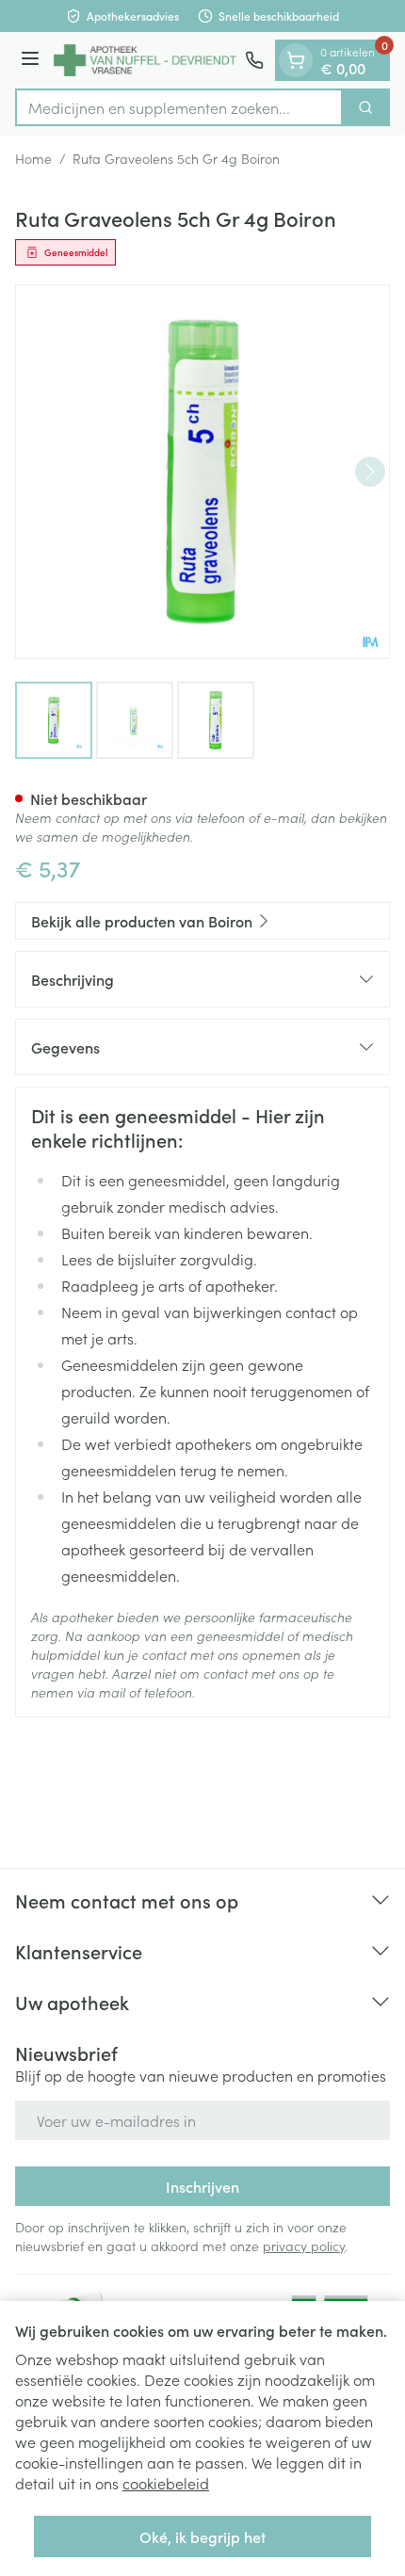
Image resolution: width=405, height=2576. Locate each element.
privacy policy (304, 2246)
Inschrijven (202, 2186)
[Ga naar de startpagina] (145, 60)
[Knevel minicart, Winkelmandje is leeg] (296, 60)
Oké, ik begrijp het (202, 2536)
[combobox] (179, 107)
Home (33, 158)
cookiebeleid (166, 2483)
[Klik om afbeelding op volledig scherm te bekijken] (202, 472)
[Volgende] (370, 472)
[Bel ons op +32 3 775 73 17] (254, 60)
